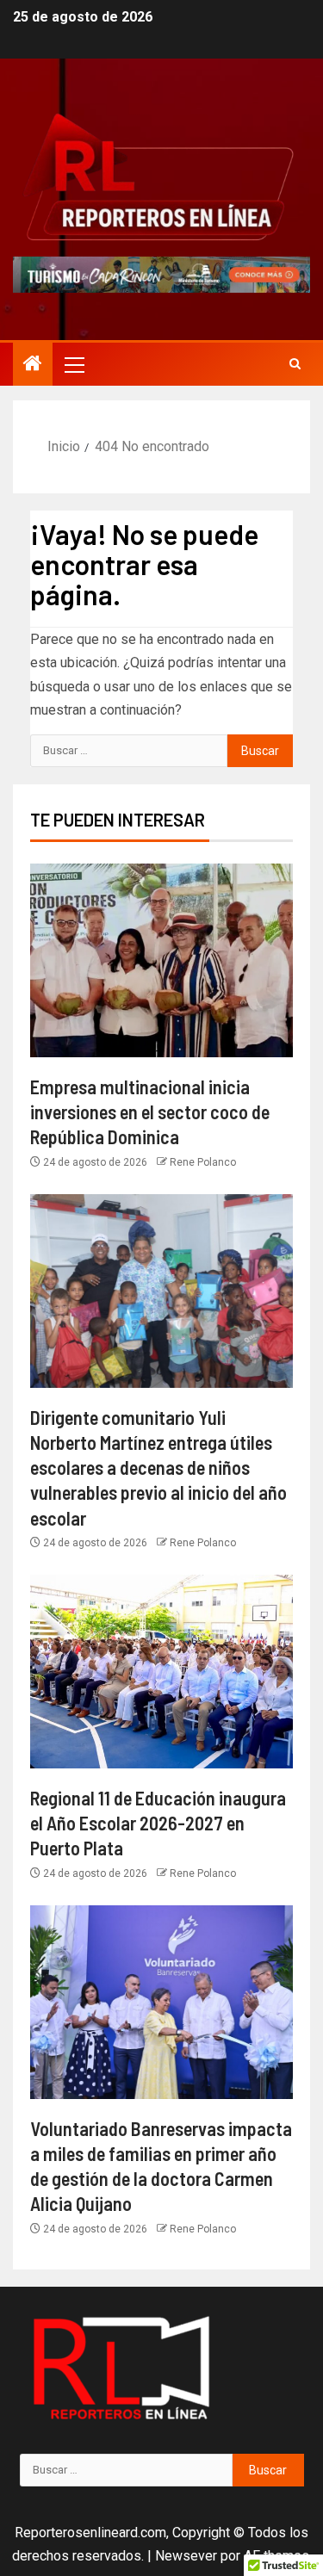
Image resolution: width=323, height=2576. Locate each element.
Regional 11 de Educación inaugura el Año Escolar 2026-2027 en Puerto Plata (158, 1823)
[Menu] (73, 364)
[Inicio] (33, 365)
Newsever (186, 2556)
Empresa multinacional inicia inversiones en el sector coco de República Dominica (150, 1112)
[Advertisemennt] (161, 273)
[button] (73, 364)
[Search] (295, 364)
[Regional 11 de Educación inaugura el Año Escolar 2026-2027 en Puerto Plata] (161, 1672)
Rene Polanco (203, 1162)
